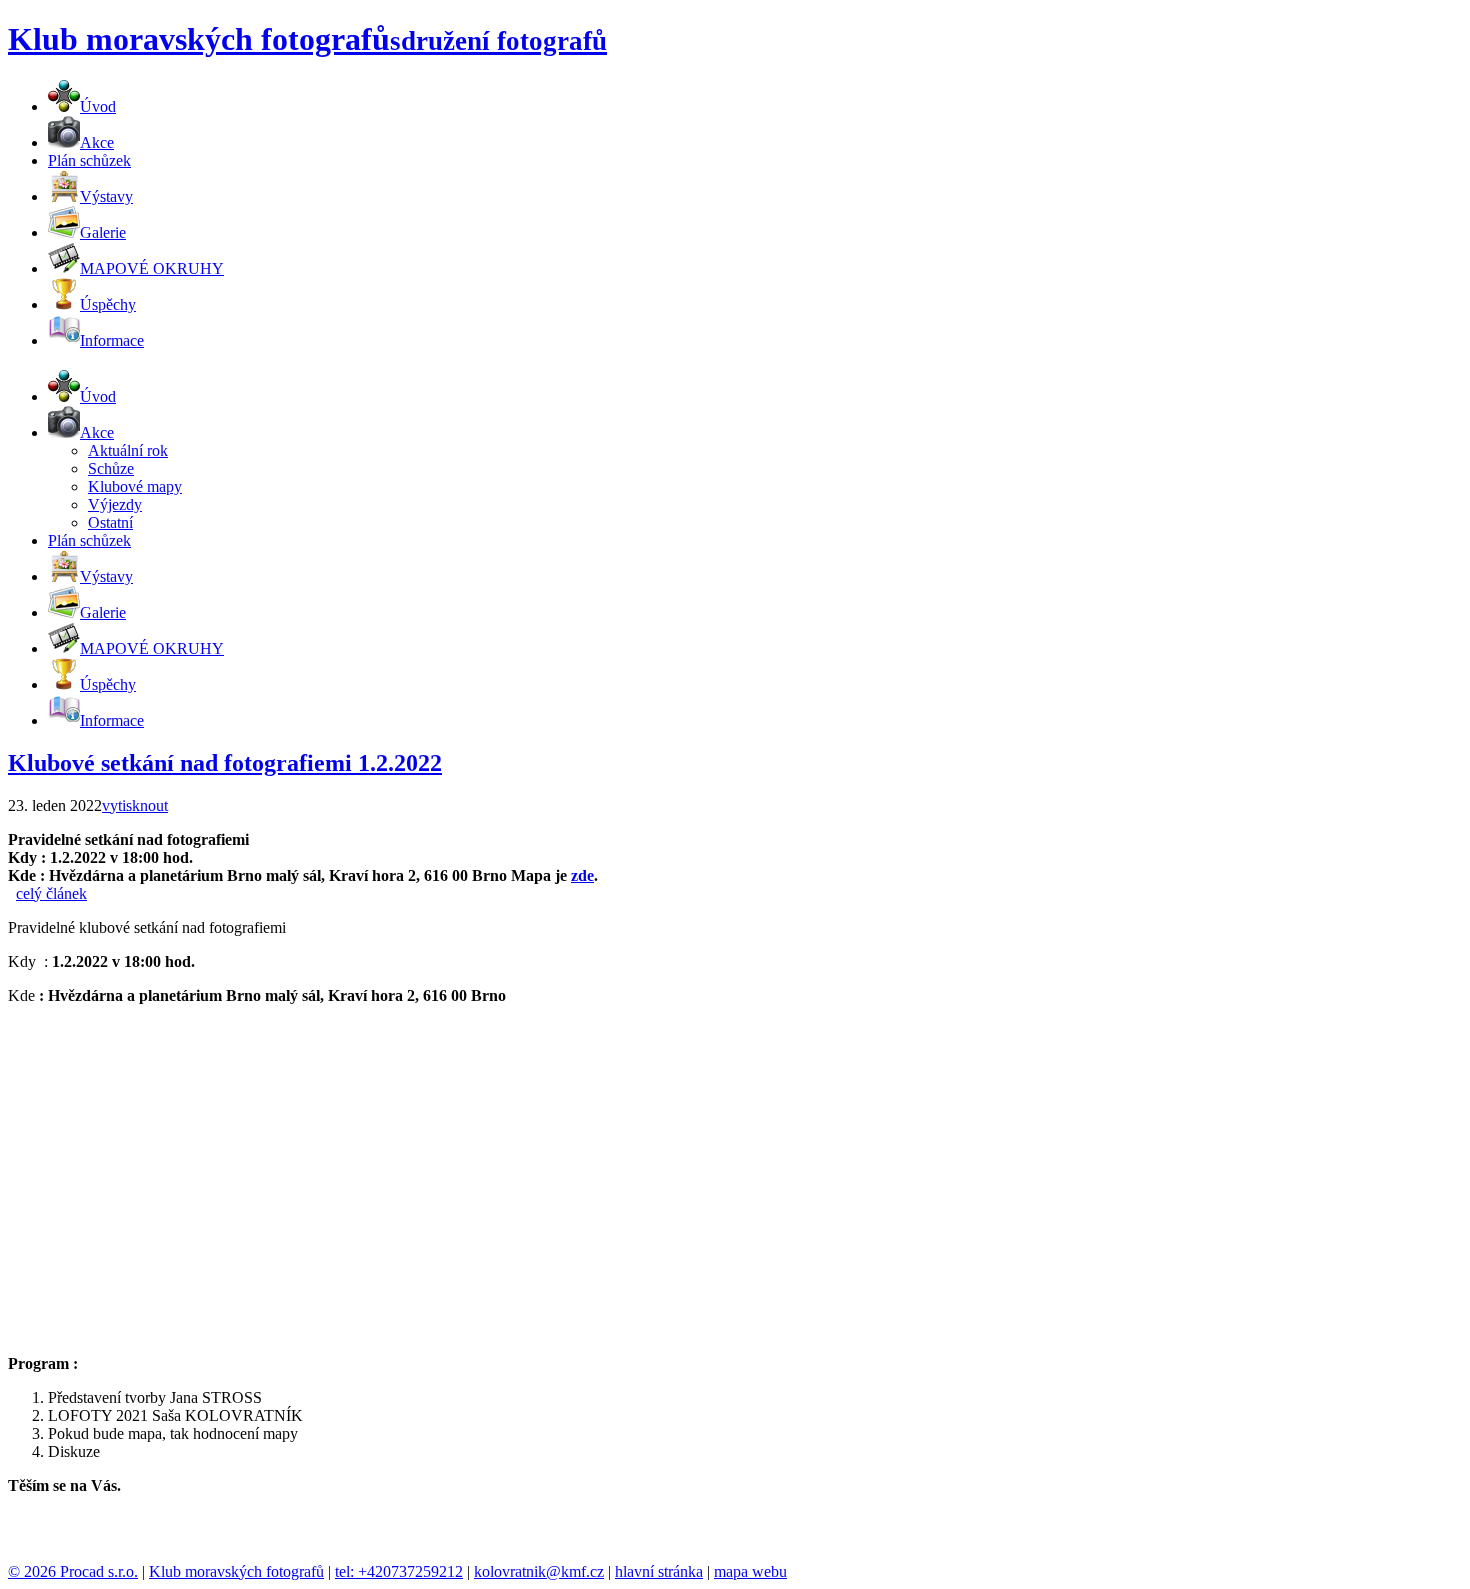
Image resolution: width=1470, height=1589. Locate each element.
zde (582, 875)
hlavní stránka (659, 1571)
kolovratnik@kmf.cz (539, 1571)
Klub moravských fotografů (236, 1571)
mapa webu (750, 1571)
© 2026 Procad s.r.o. (73, 1571)
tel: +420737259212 (399, 1571)
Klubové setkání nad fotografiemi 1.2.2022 (225, 763)
